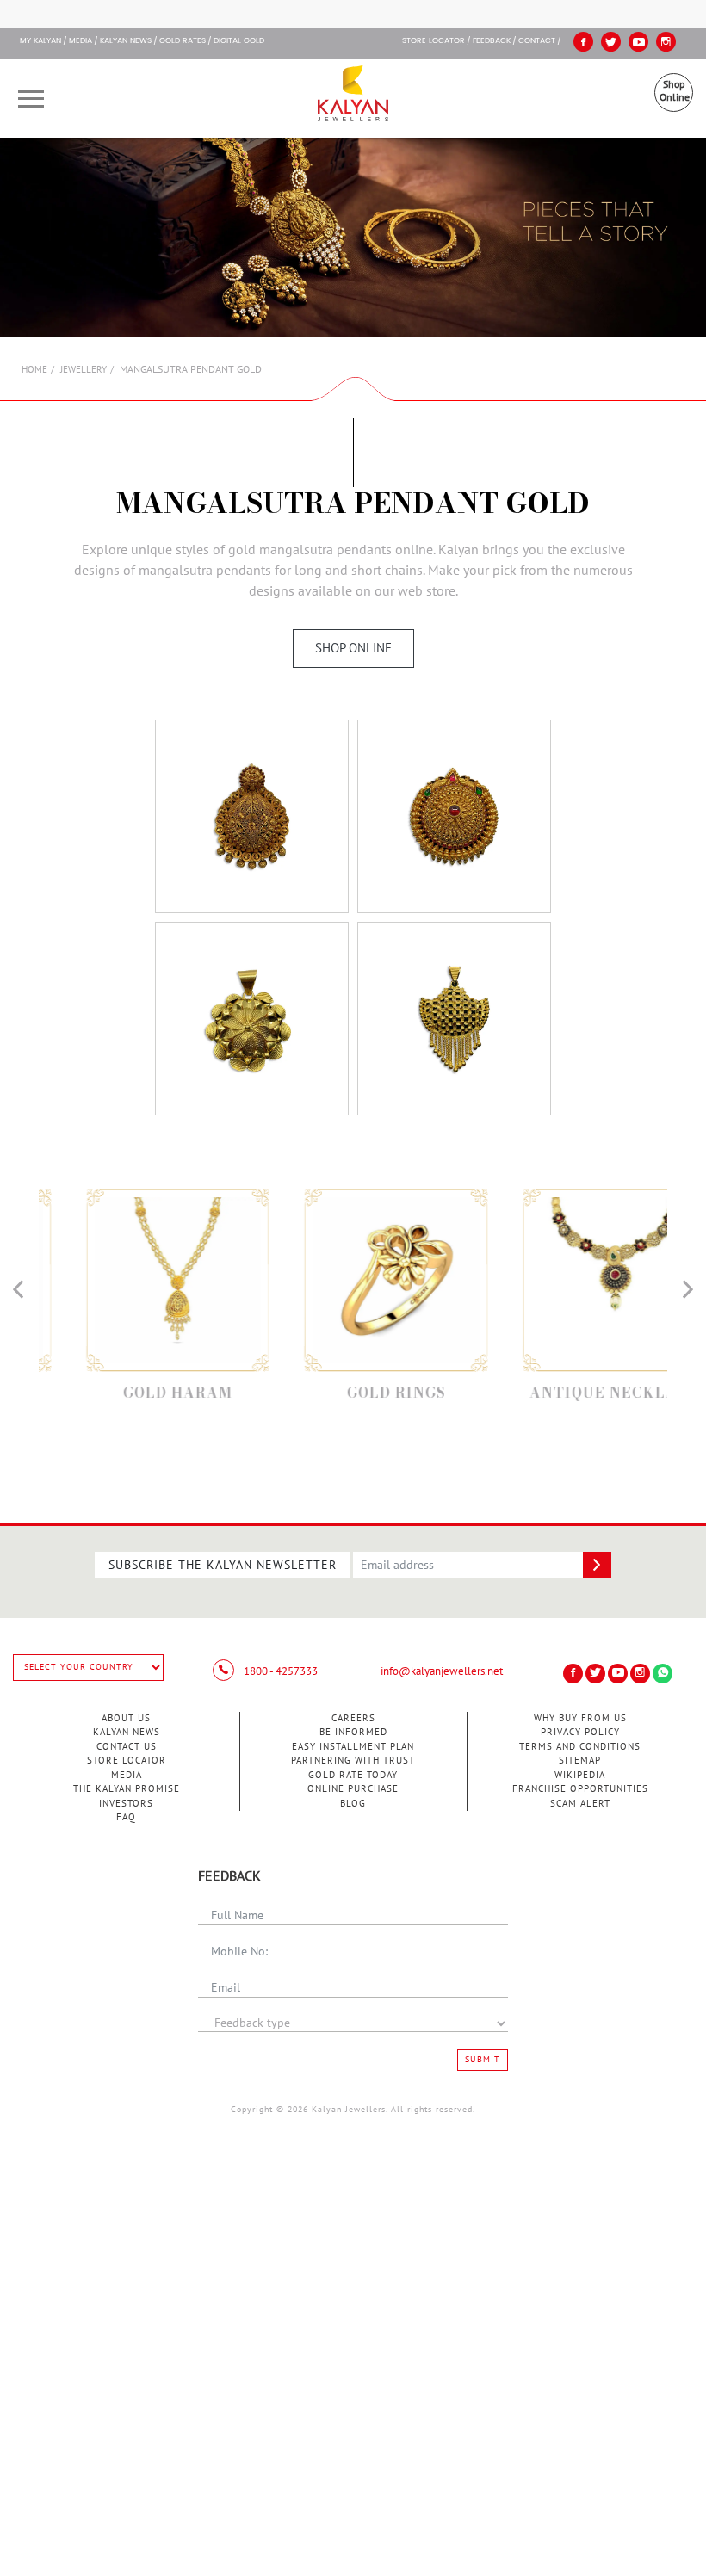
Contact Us (127, 1747)
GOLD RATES (183, 41)
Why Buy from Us (580, 1718)
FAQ (126, 1817)
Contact (537, 41)
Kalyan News (126, 41)
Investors (126, 1804)
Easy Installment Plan (353, 1747)
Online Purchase (353, 1789)
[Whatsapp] (663, 1674)
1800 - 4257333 (279, 1671)
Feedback (492, 41)
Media (81, 41)
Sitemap (580, 1761)
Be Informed (353, 1732)
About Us (126, 1718)
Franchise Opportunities (580, 1789)
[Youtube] (638, 42)
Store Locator (127, 1761)
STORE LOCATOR (434, 41)
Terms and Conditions (580, 1747)
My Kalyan (40, 41)
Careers (353, 1718)
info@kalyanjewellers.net (442, 1671)
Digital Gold (239, 41)
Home (34, 370)
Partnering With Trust (353, 1761)
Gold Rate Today (353, 1775)
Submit (483, 2060)
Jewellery (84, 370)
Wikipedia (580, 1775)
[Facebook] (583, 42)
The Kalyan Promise (127, 1789)
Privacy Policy (580, 1732)
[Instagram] (666, 42)
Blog (353, 1804)
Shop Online (675, 91)
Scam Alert (580, 1804)
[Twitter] (611, 42)
